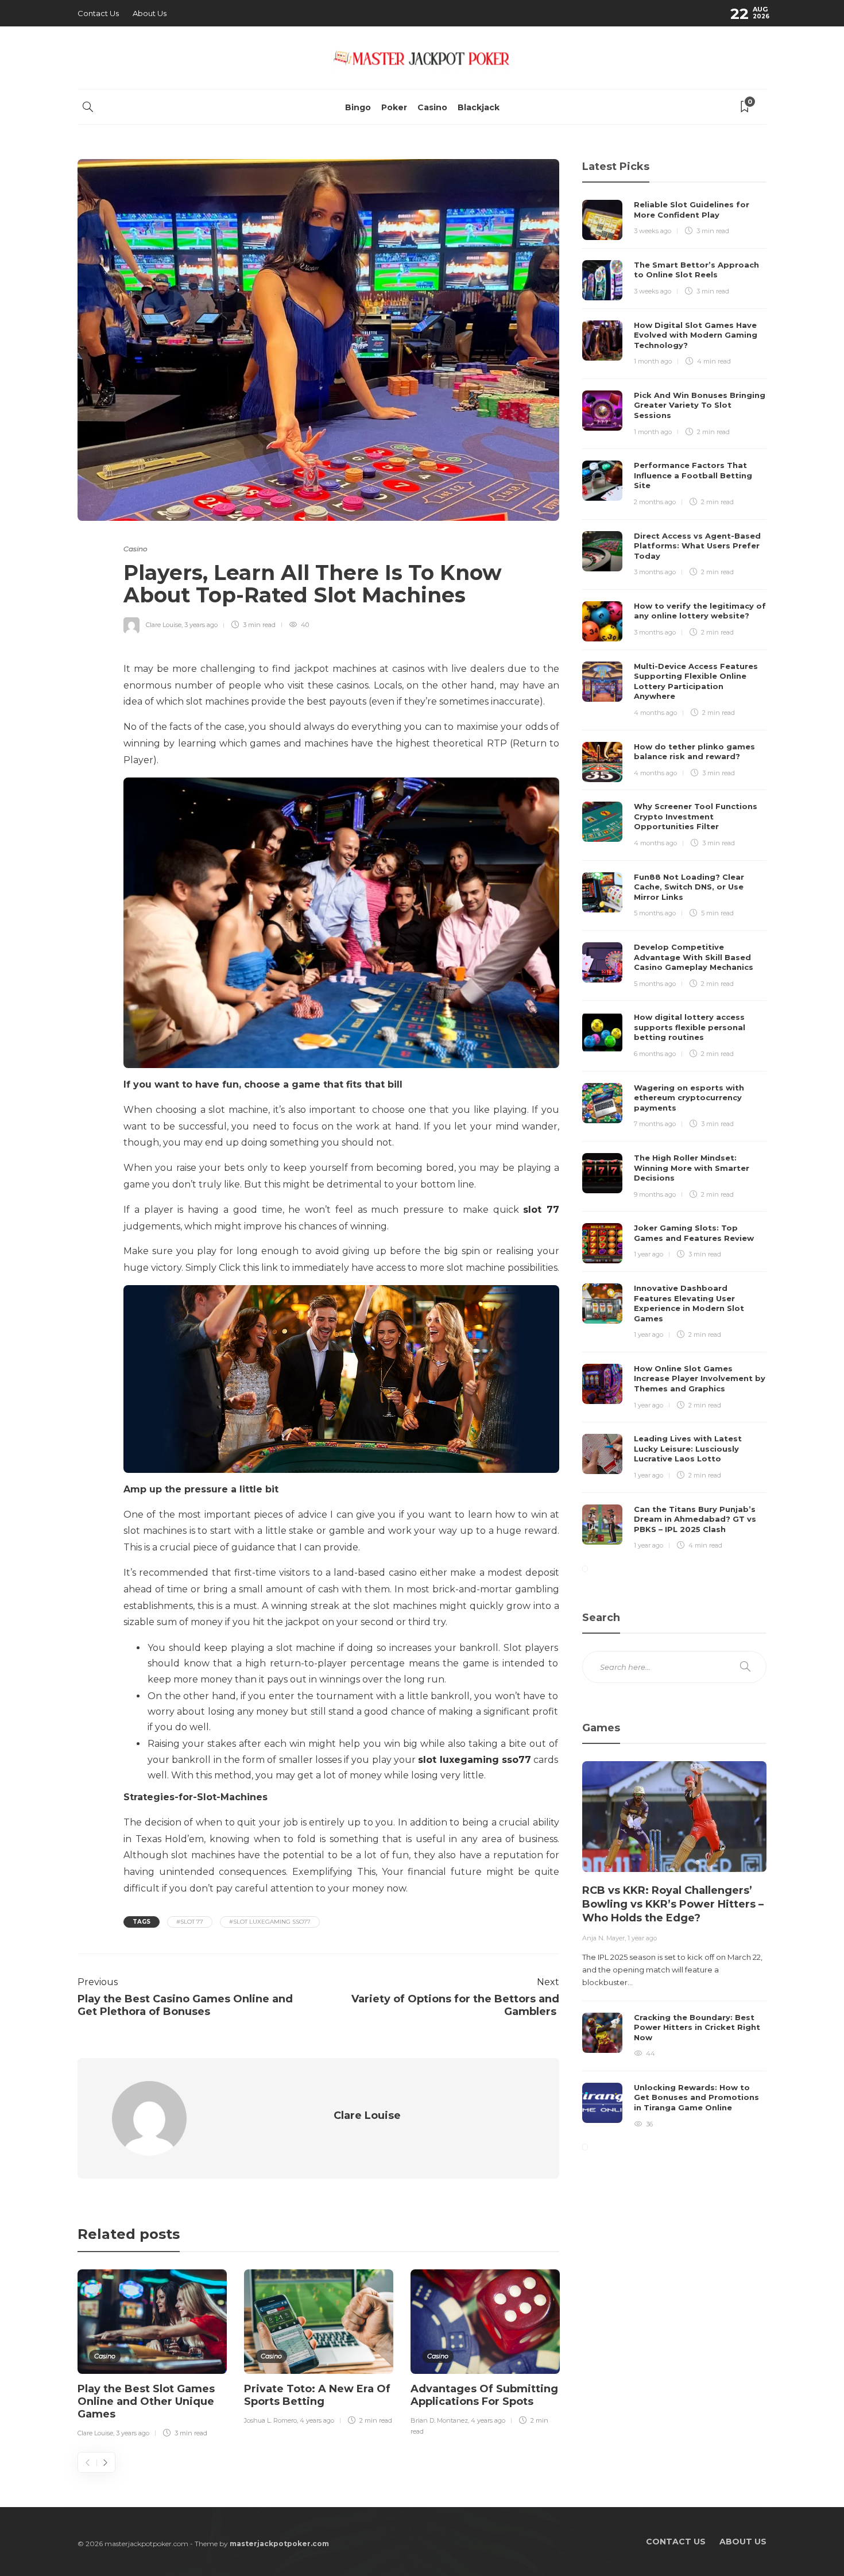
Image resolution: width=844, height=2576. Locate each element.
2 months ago (655, 502)
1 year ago (649, 1254)
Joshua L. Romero (270, 2420)
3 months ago (655, 572)
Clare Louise (164, 625)
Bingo (358, 107)
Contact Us (98, 13)
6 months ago (655, 1054)
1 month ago (653, 361)
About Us (150, 13)
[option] (152, 2355)
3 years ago (201, 625)
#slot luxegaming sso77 (270, 1922)
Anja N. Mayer (603, 1938)
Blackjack (479, 107)
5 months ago (655, 913)
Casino (432, 107)
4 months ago (655, 713)
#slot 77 (190, 1922)
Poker (394, 107)
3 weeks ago (653, 231)
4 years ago (317, 2420)
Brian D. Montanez (439, 2420)
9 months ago (655, 1194)
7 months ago (655, 1124)
